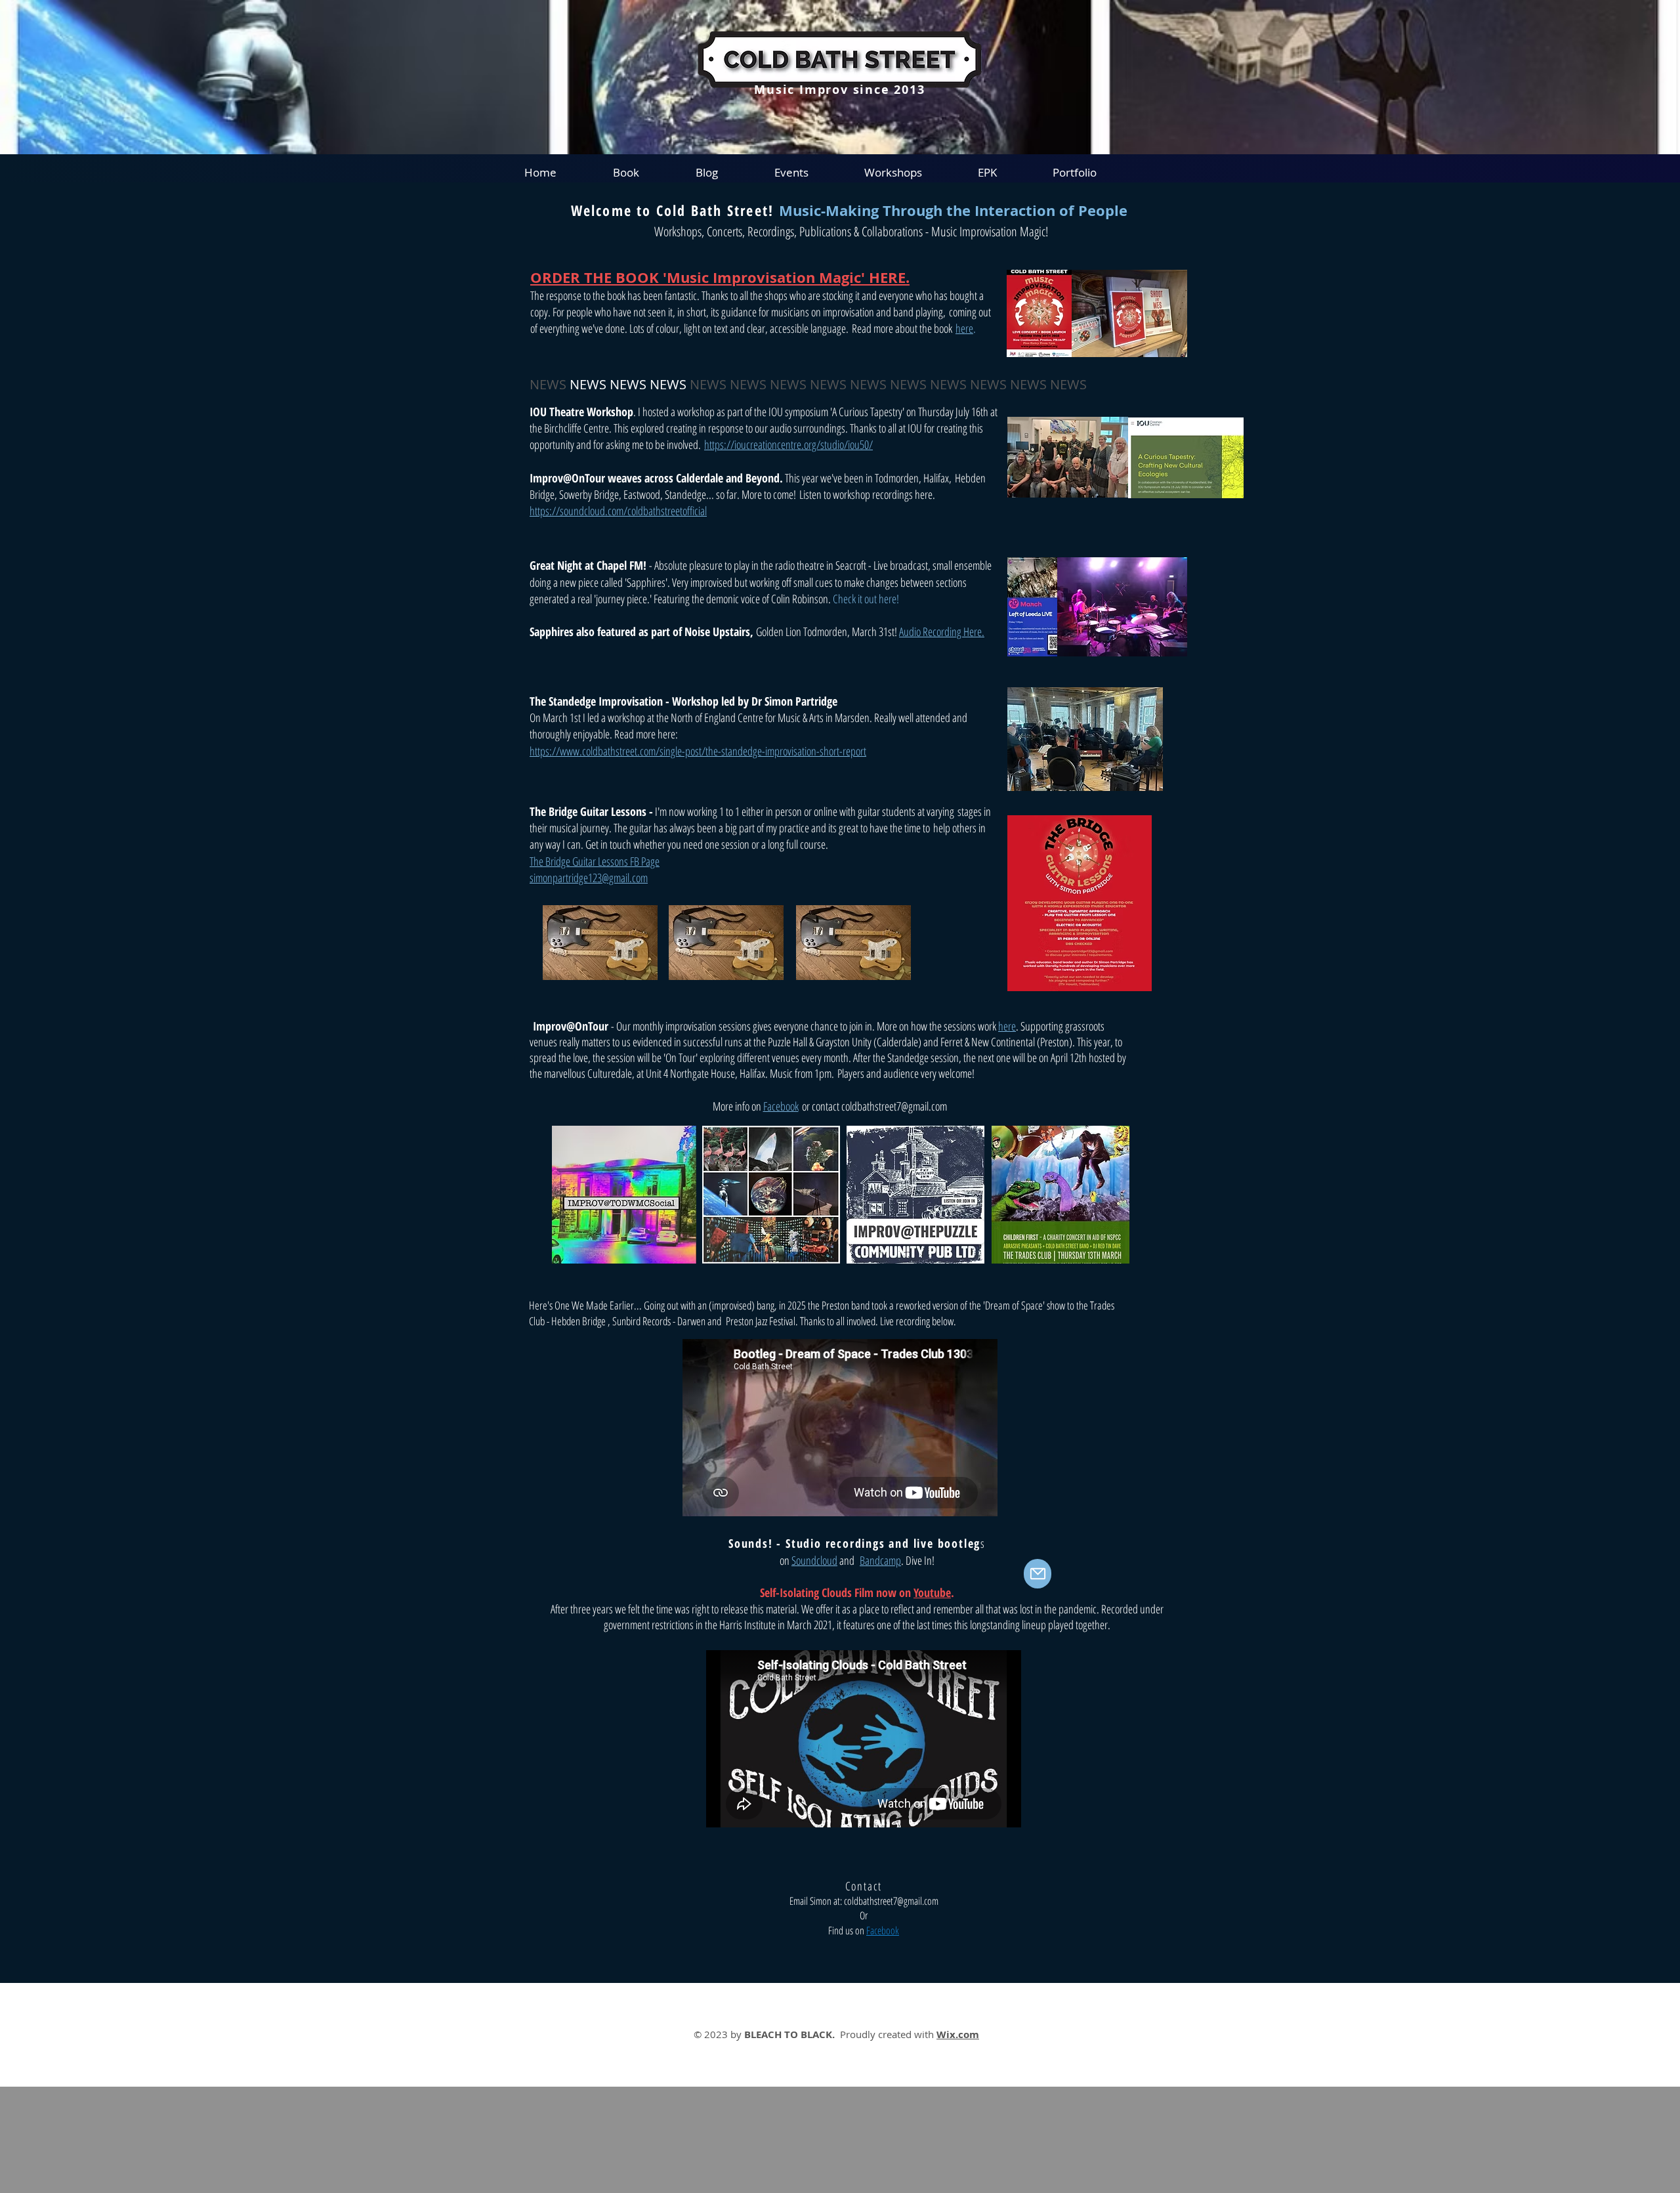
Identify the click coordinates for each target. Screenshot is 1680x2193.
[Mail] (1038, 1574)
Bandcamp (880, 1560)
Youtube (932, 1592)
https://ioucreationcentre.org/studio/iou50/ (788, 444)
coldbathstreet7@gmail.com (894, 1106)
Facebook (781, 1106)
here (964, 328)
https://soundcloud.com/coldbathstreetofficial (618, 511)
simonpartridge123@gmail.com (589, 878)
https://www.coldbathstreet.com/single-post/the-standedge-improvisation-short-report (698, 751)
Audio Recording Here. (942, 631)
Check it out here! (868, 599)
